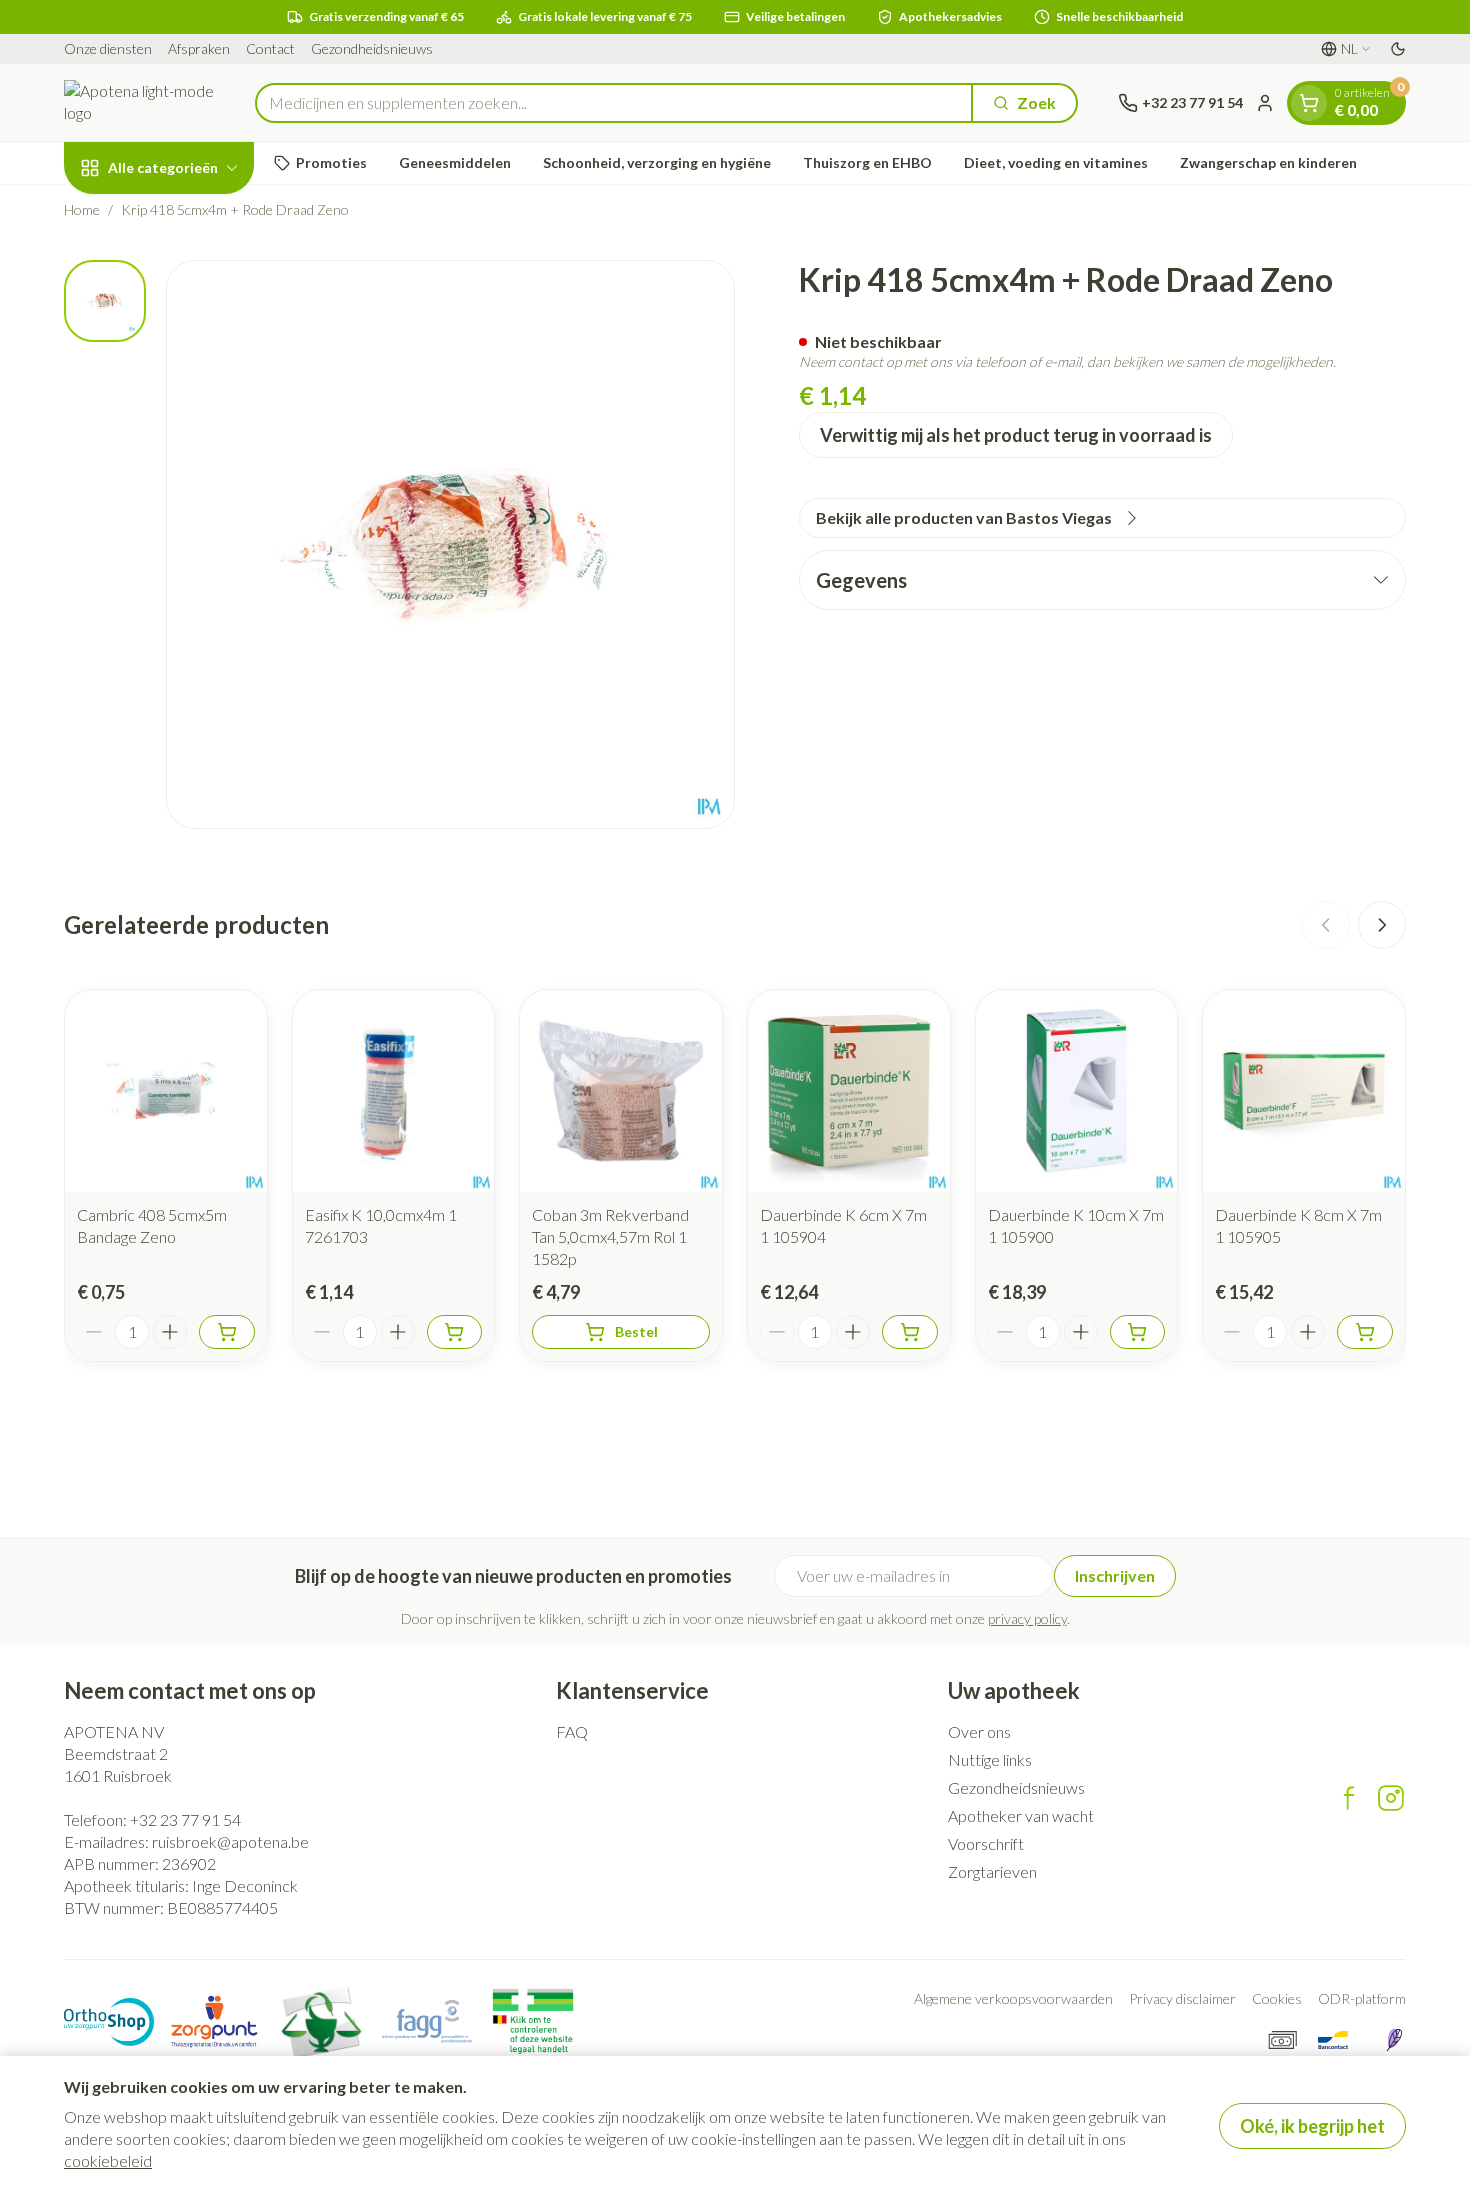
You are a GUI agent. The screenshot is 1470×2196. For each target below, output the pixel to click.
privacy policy (1027, 1618)
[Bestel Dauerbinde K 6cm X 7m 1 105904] (910, 1332)
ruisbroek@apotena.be (230, 1841)
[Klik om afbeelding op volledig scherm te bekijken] (450, 544)
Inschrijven (1115, 1575)
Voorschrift (986, 1843)
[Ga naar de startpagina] (139, 102)
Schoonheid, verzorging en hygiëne (657, 162)
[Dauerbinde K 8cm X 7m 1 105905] (1304, 1091)
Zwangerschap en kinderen (1268, 162)
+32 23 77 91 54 (185, 1819)
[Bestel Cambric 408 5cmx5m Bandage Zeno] (227, 1332)
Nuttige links (990, 1759)
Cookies (1277, 1998)
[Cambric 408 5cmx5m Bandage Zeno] (166, 1091)
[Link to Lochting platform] (1394, 2040)
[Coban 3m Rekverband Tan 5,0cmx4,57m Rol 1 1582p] (621, 1091)
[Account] (1265, 103)
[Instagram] (1391, 1798)
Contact (270, 48)
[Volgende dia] (1382, 925)
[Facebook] (1349, 1798)
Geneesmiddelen (455, 162)
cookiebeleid (108, 2160)
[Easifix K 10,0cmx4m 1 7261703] (394, 1091)
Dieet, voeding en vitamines (1056, 162)
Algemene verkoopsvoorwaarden (1013, 1998)
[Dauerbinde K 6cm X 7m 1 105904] (849, 1091)
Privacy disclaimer (1182, 1998)
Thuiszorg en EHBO (867, 162)
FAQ (572, 1731)
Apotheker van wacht (1021, 1815)
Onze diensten (108, 48)
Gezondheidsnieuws (372, 48)
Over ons (979, 1731)
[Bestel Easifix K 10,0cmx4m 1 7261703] (455, 1332)
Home (82, 209)
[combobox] (614, 103)
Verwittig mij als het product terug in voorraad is (1016, 435)
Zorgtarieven (992, 1871)
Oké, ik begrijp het (1312, 2126)
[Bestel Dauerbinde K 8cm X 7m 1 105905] (1365, 1332)
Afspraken (199, 48)
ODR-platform (1362, 1998)
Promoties (331, 162)
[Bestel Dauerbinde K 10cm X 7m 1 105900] (1138, 1332)
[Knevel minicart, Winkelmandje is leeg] (1309, 103)
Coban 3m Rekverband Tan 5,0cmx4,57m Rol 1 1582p (610, 1236)
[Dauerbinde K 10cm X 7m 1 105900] (1077, 1091)
